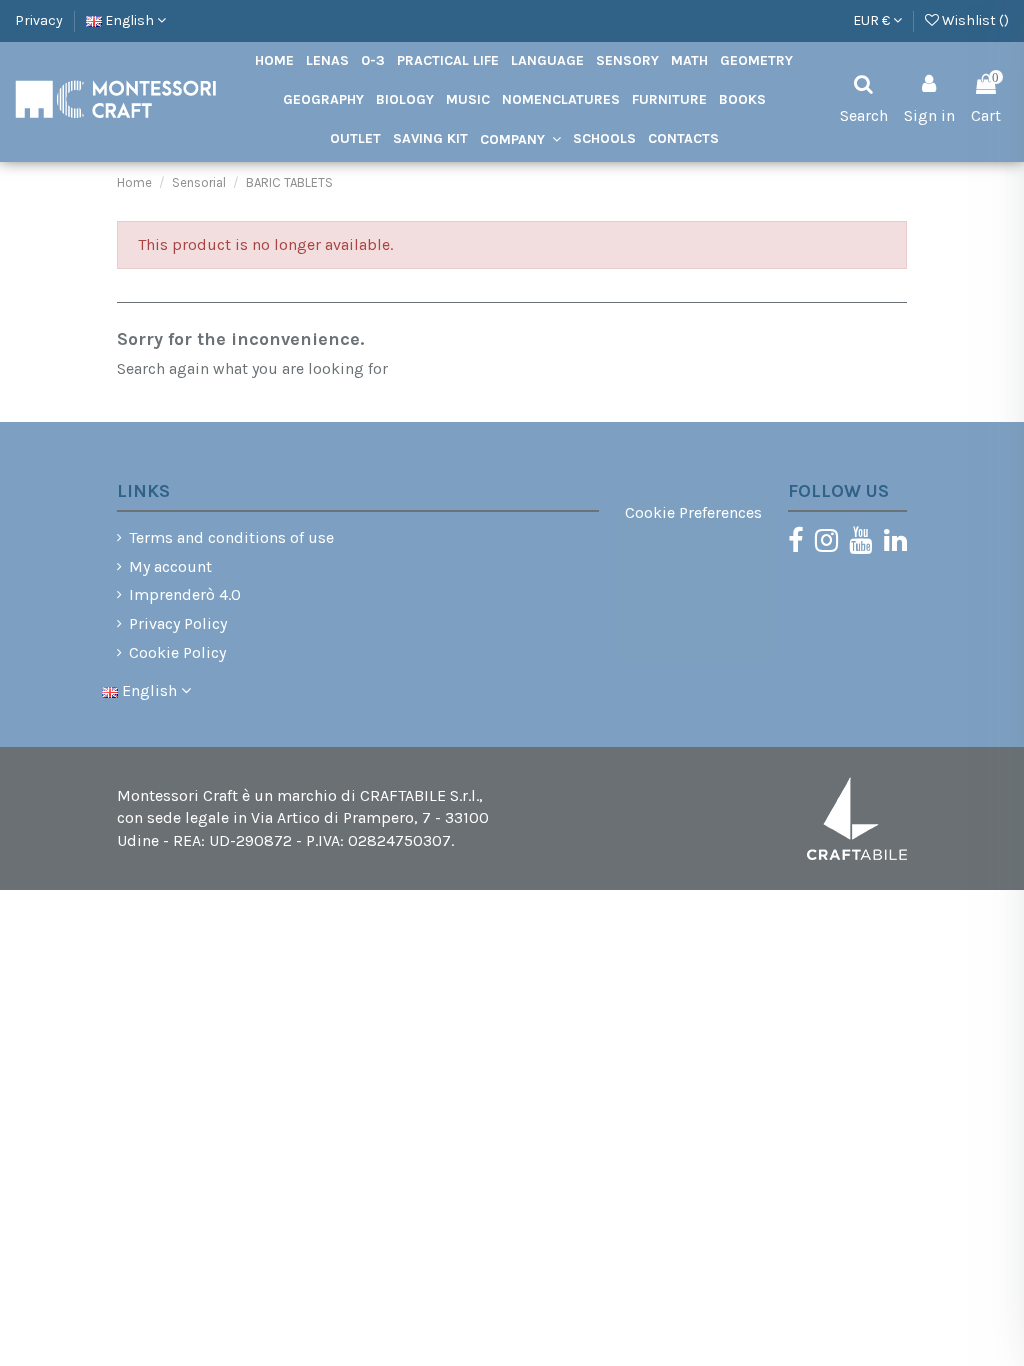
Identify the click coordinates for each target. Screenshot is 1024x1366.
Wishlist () (974, 20)
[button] (520, 139)
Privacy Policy (178, 623)
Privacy (39, 20)
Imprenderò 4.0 (185, 594)
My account (170, 566)
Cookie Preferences (693, 512)
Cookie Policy (177, 652)
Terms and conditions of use (231, 537)
